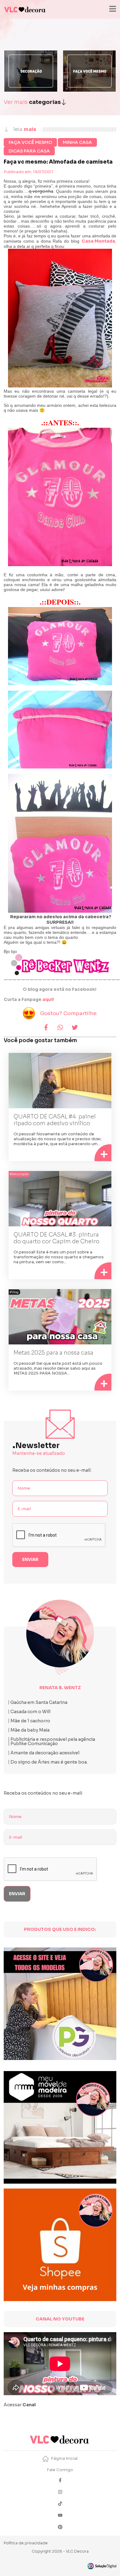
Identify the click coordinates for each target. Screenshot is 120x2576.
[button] (46, 1028)
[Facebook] (60, 2481)
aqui (48, 999)
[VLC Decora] (25, 9)
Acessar (20, 2405)
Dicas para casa (29, 151)
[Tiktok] (60, 2504)
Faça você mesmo (30, 142)
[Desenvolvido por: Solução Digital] (102, 2566)
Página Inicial (64, 2458)
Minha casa (77, 142)
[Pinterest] (60, 2528)
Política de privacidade (26, 2543)
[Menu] (112, 9)
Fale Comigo (60, 2470)
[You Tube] (60, 2516)
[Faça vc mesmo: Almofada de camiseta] (60, 318)
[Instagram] (60, 2493)
